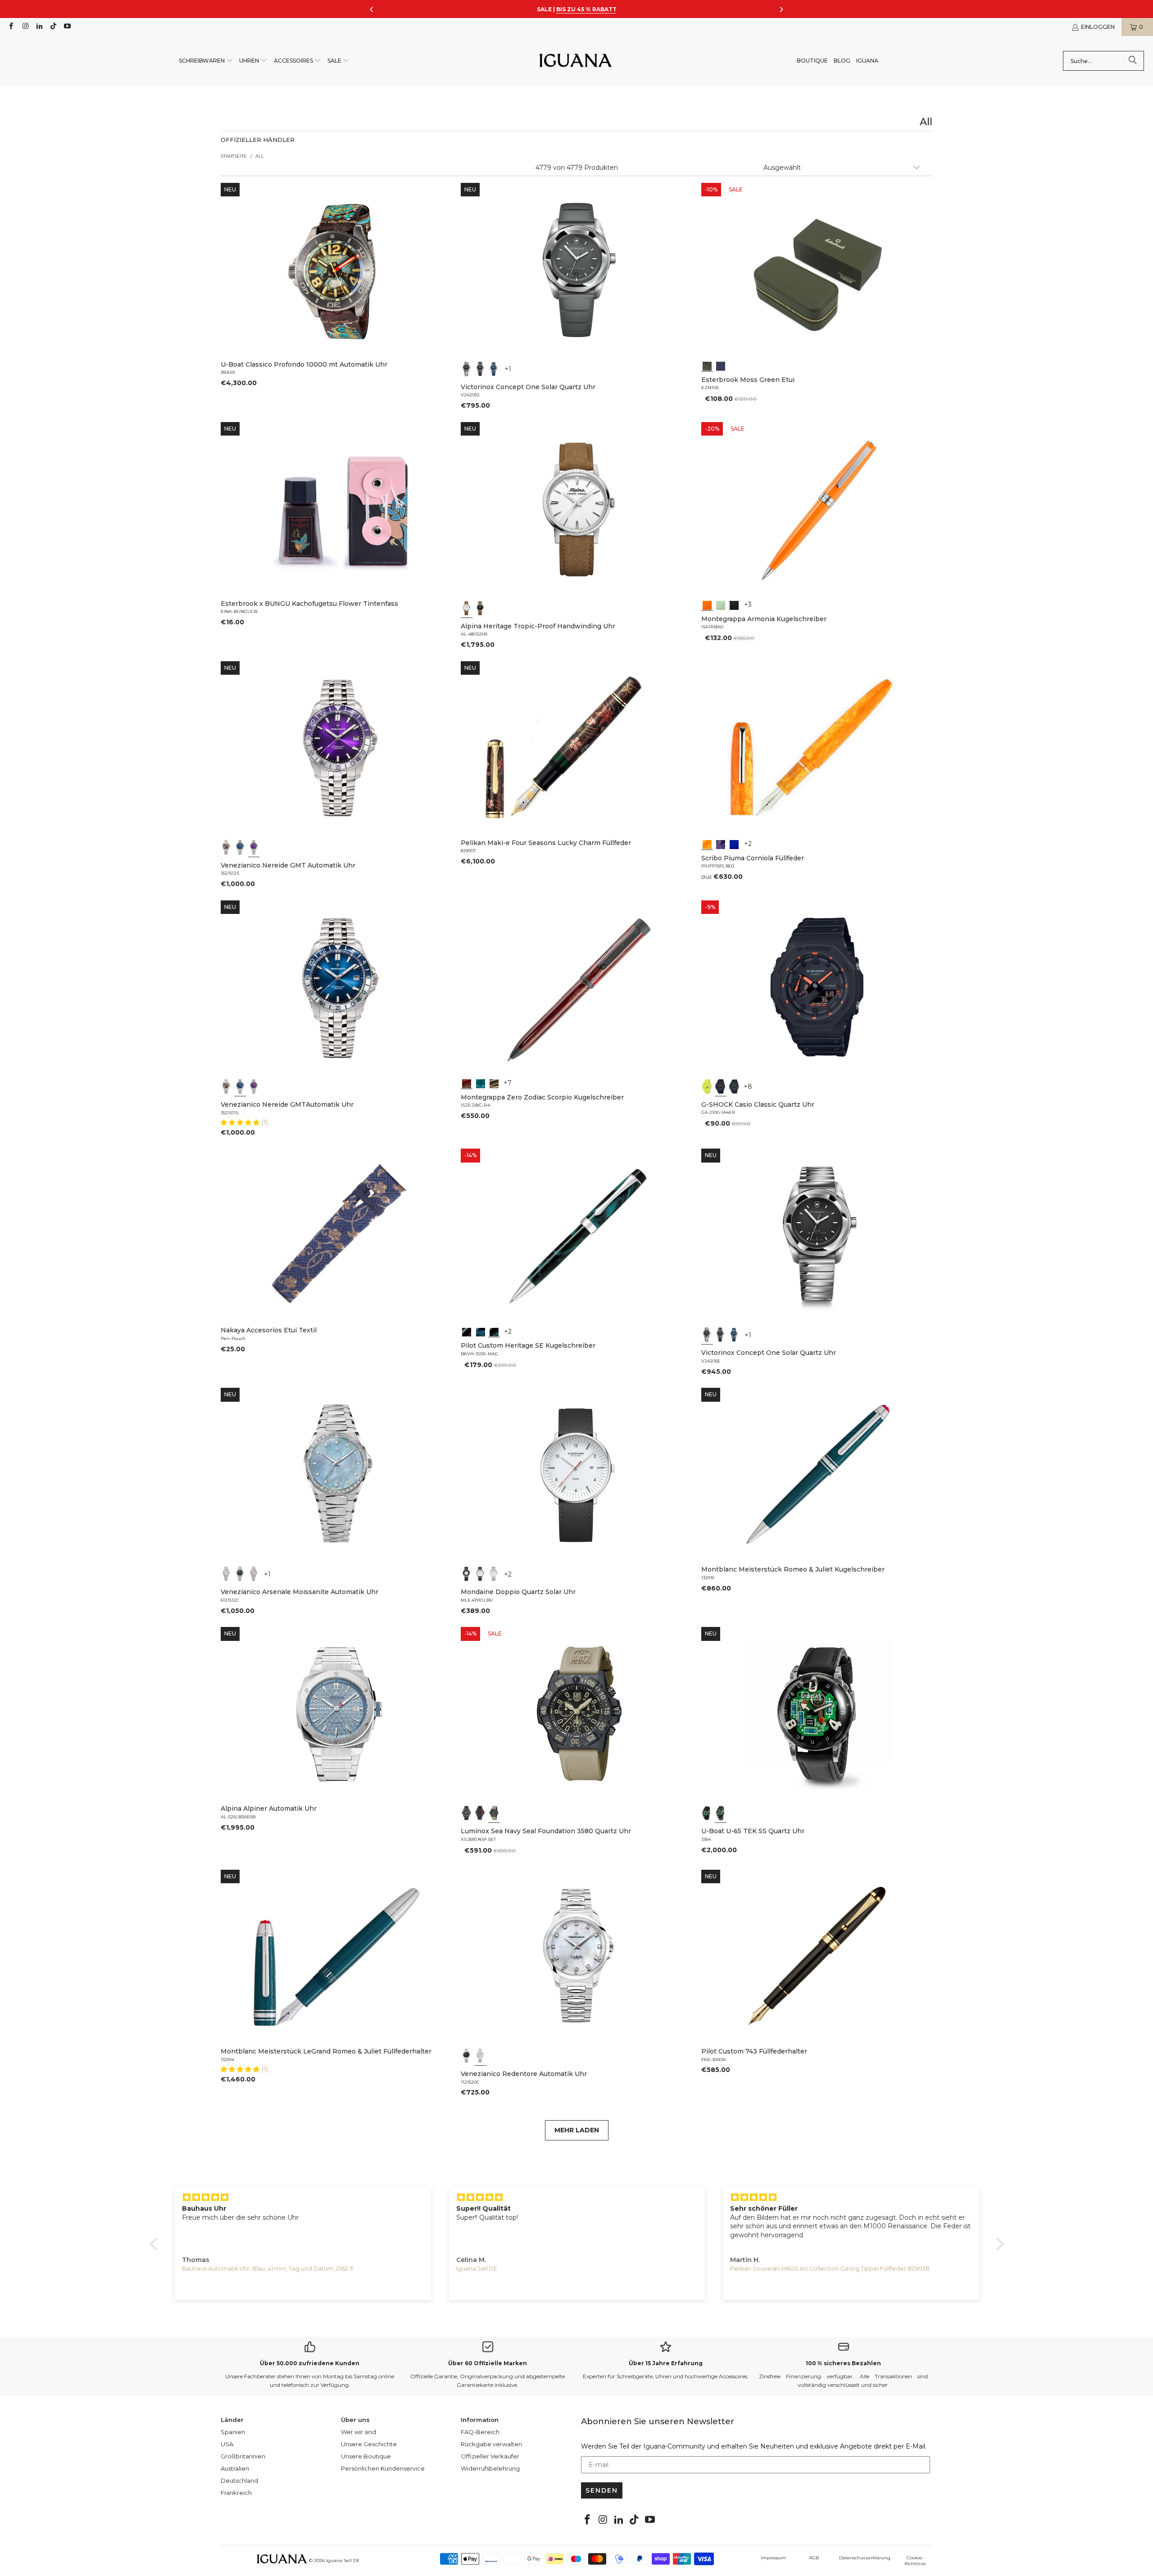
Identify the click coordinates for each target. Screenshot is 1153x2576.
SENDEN (602, 2490)
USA (227, 2444)
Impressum (774, 2558)
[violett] (254, 847)
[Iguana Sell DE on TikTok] (53, 27)
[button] (206, 61)
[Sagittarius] (481, 1083)
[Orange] (707, 604)
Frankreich (236, 2493)
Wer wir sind (359, 2432)
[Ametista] (721, 844)
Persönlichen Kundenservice (383, 2468)
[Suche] (1133, 61)
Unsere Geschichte (369, 2444)
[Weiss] (467, 608)
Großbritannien (243, 2456)
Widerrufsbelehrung (490, 2468)
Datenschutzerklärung (865, 2558)
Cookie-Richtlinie (915, 2561)
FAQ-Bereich (480, 2432)
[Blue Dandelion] (721, 365)
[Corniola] (707, 844)
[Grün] (721, 604)
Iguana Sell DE (343, 2560)
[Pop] (734, 844)
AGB (814, 2558)
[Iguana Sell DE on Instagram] (25, 27)
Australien (235, 2468)
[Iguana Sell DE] (576, 61)
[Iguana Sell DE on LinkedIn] (39, 27)
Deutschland (239, 2481)
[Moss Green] (707, 365)
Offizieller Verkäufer (490, 2456)
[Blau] (494, 369)
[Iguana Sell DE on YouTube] (67, 27)
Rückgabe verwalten (491, 2444)
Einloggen (1098, 27)
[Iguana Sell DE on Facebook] (11, 27)
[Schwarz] (467, 369)
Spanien (233, 2432)
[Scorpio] (467, 1083)
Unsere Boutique (366, 2456)
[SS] (721, 1813)
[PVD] (707, 1813)
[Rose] (254, 1574)
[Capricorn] (494, 1083)
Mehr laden (577, 2130)
